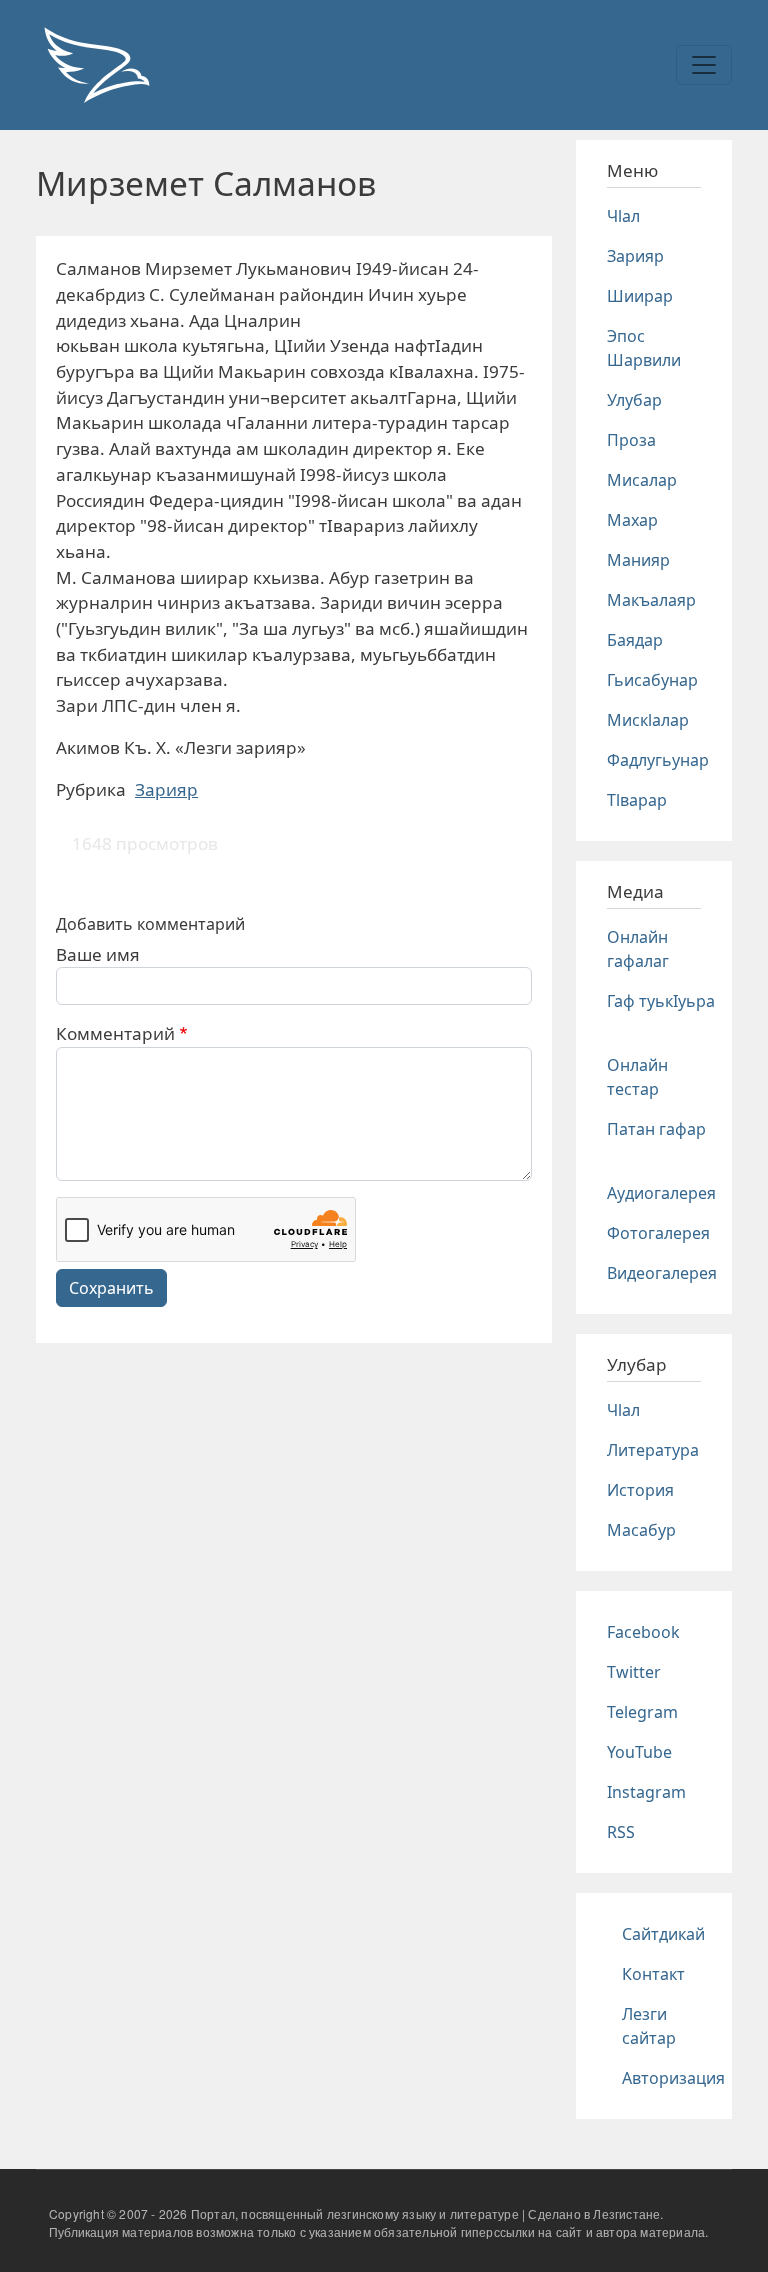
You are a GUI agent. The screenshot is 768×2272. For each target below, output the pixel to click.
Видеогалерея (662, 1273)
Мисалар (642, 480)
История (640, 1490)
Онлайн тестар (637, 1077)
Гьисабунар (652, 680)
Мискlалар (648, 720)
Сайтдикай (663, 1934)
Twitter (634, 1672)
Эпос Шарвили (644, 348)
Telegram (642, 1712)
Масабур (641, 1530)
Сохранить (111, 1288)
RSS (621, 1832)
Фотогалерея (658, 1233)
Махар (632, 520)
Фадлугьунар (658, 760)
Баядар (635, 640)
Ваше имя (98, 954)
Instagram (646, 1792)
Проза (631, 440)
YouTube (639, 1752)
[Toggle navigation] (704, 65)
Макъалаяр (651, 600)
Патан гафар (656, 1129)
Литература (653, 1450)
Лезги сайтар (649, 2026)
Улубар (634, 400)
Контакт (653, 1974)
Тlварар (637, 800)
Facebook (643, 1632)
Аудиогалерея (661, 1193)
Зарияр (166, 789)
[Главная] (96, 65)
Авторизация (673, 2078)
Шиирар (640, 296)
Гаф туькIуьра (661, 1001)
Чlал (623, 216)
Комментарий (115, 1033)
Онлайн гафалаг (638, 949)
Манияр (638, 560)
